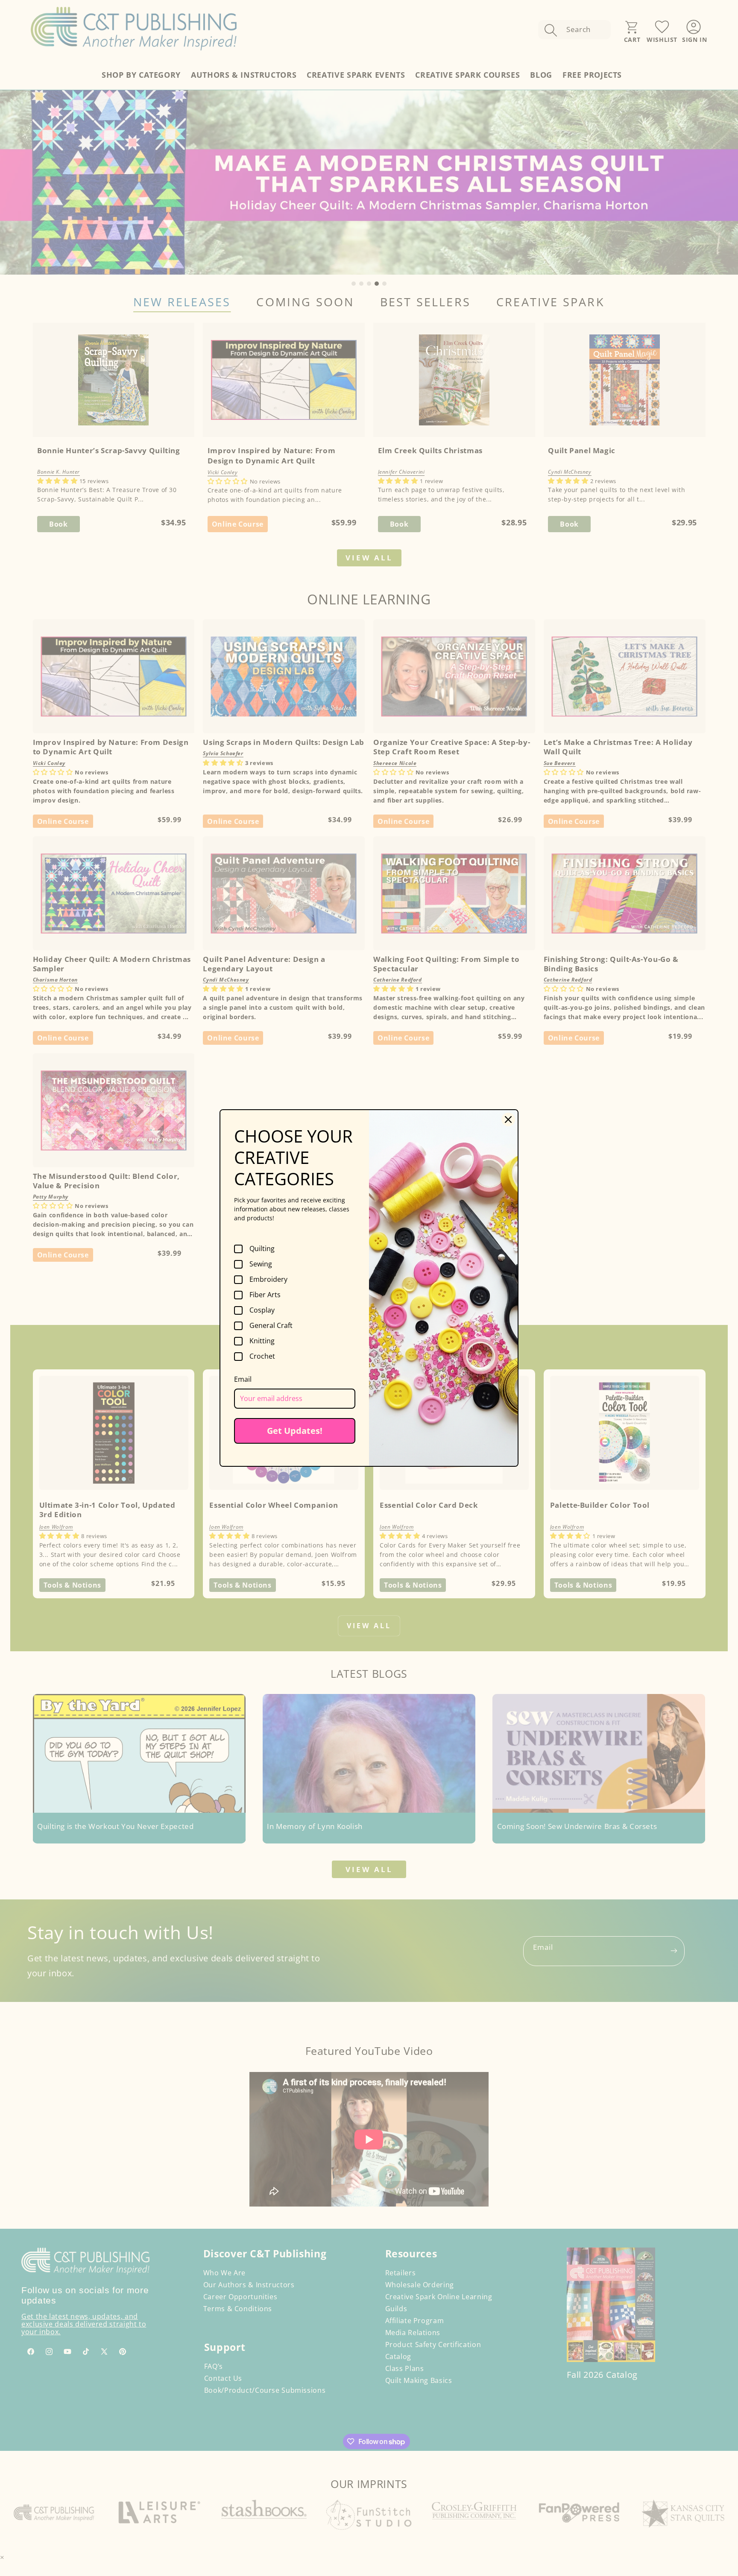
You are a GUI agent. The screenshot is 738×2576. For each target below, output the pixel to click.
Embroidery (268, 1280)
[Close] (508, 1119)
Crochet (262, 1357)
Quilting (262, 1249)
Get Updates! (295, 1431)
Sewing (261, 1264)
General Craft (271, 1326)
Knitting (262, 1341)
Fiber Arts (265, 1295)
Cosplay (262, 1310)
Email (243, 1379)
